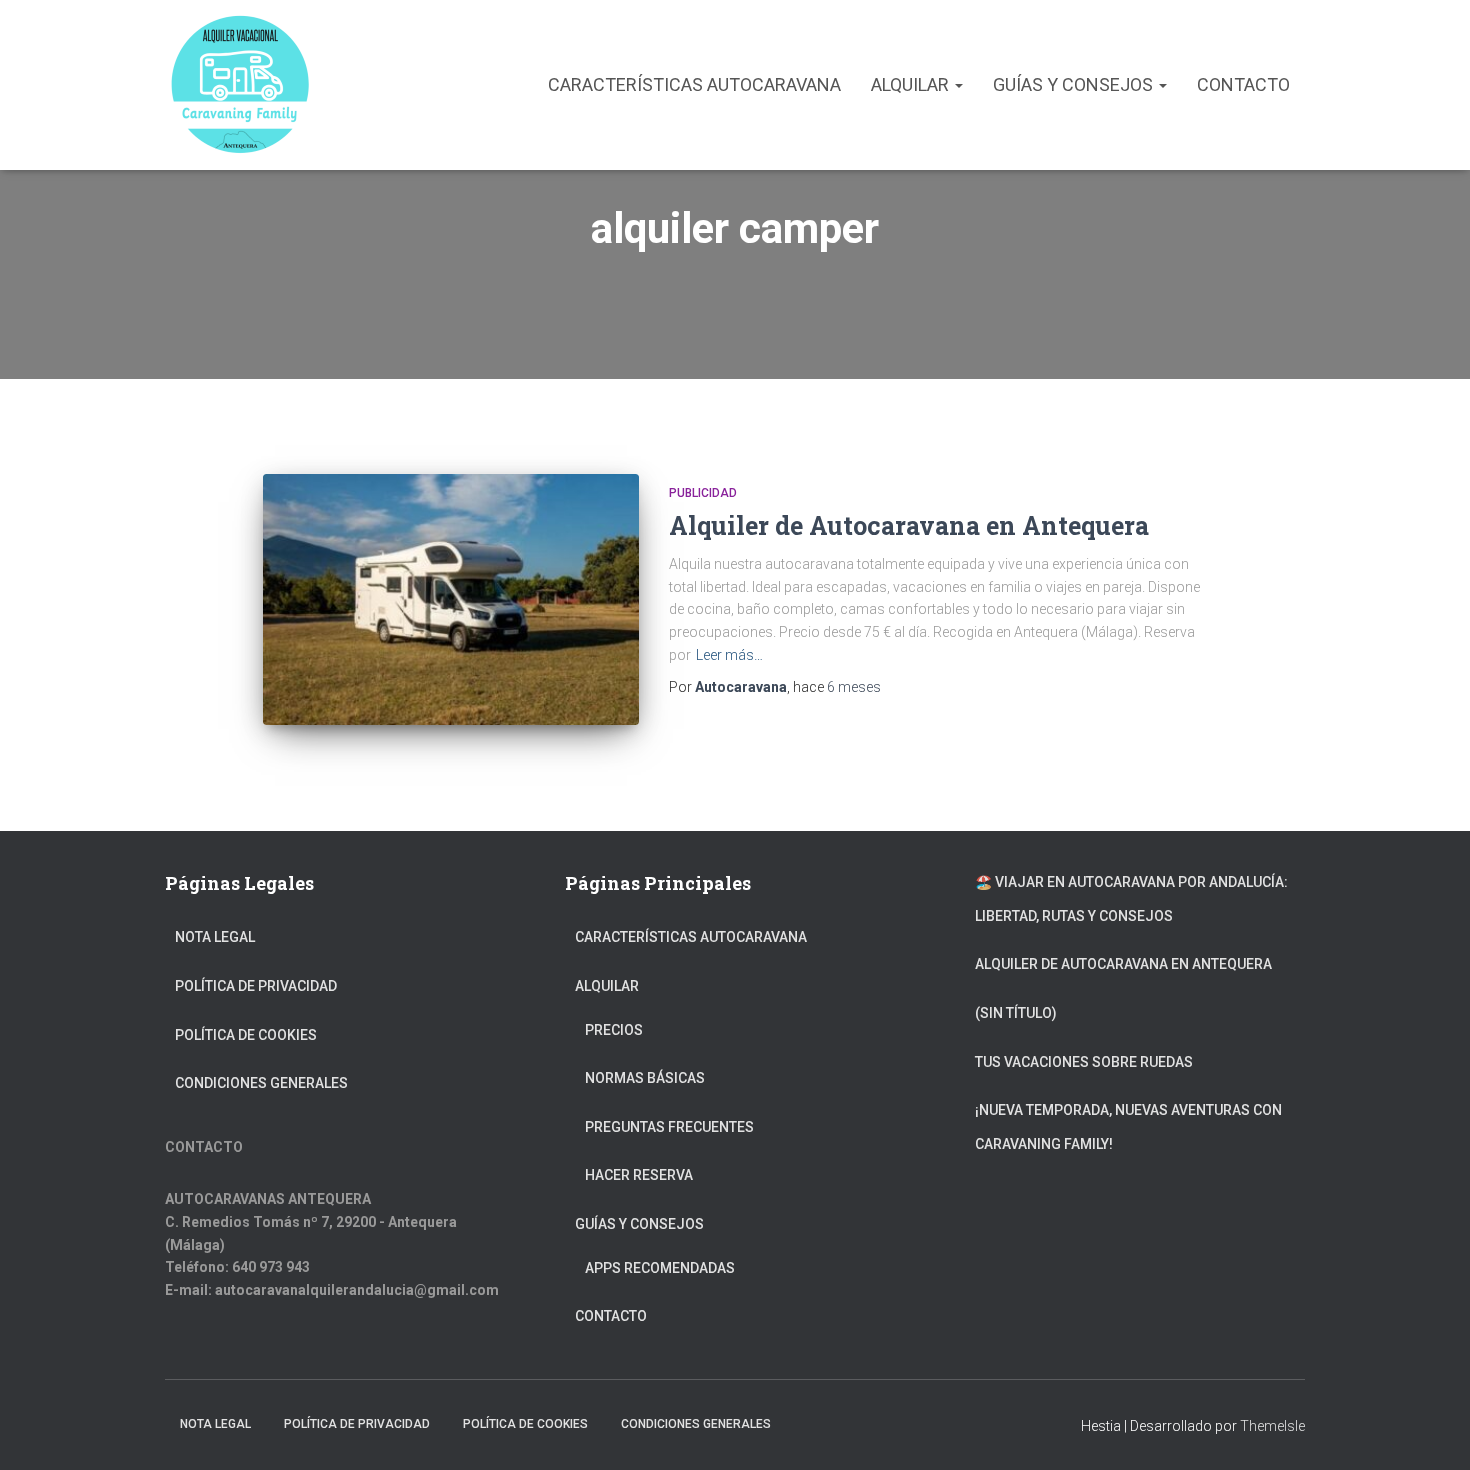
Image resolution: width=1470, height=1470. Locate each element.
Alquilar (912, 84)
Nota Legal (215, 937)
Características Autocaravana (694, 84)
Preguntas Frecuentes (669, 1127)
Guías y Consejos (1075, 84)
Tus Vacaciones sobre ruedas (1084, 1062)
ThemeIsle (1272, 1426)
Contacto (1243, 84)
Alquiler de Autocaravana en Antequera (909, 525)
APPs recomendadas (660, 1268)
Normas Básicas (645, 1078)
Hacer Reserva (639, 1175)
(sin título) (1016, 1013)
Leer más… (729, 655)
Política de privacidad (256, 986)
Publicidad (703, 493)
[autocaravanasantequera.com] (240, 85)
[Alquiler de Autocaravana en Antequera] (451, 599)
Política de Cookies (246, 1035)
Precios (614, 1030)
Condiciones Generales (261, 1083)
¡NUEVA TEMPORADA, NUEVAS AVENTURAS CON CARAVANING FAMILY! (1128, 1127)
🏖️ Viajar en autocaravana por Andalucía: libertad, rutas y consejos (1131, 899)
